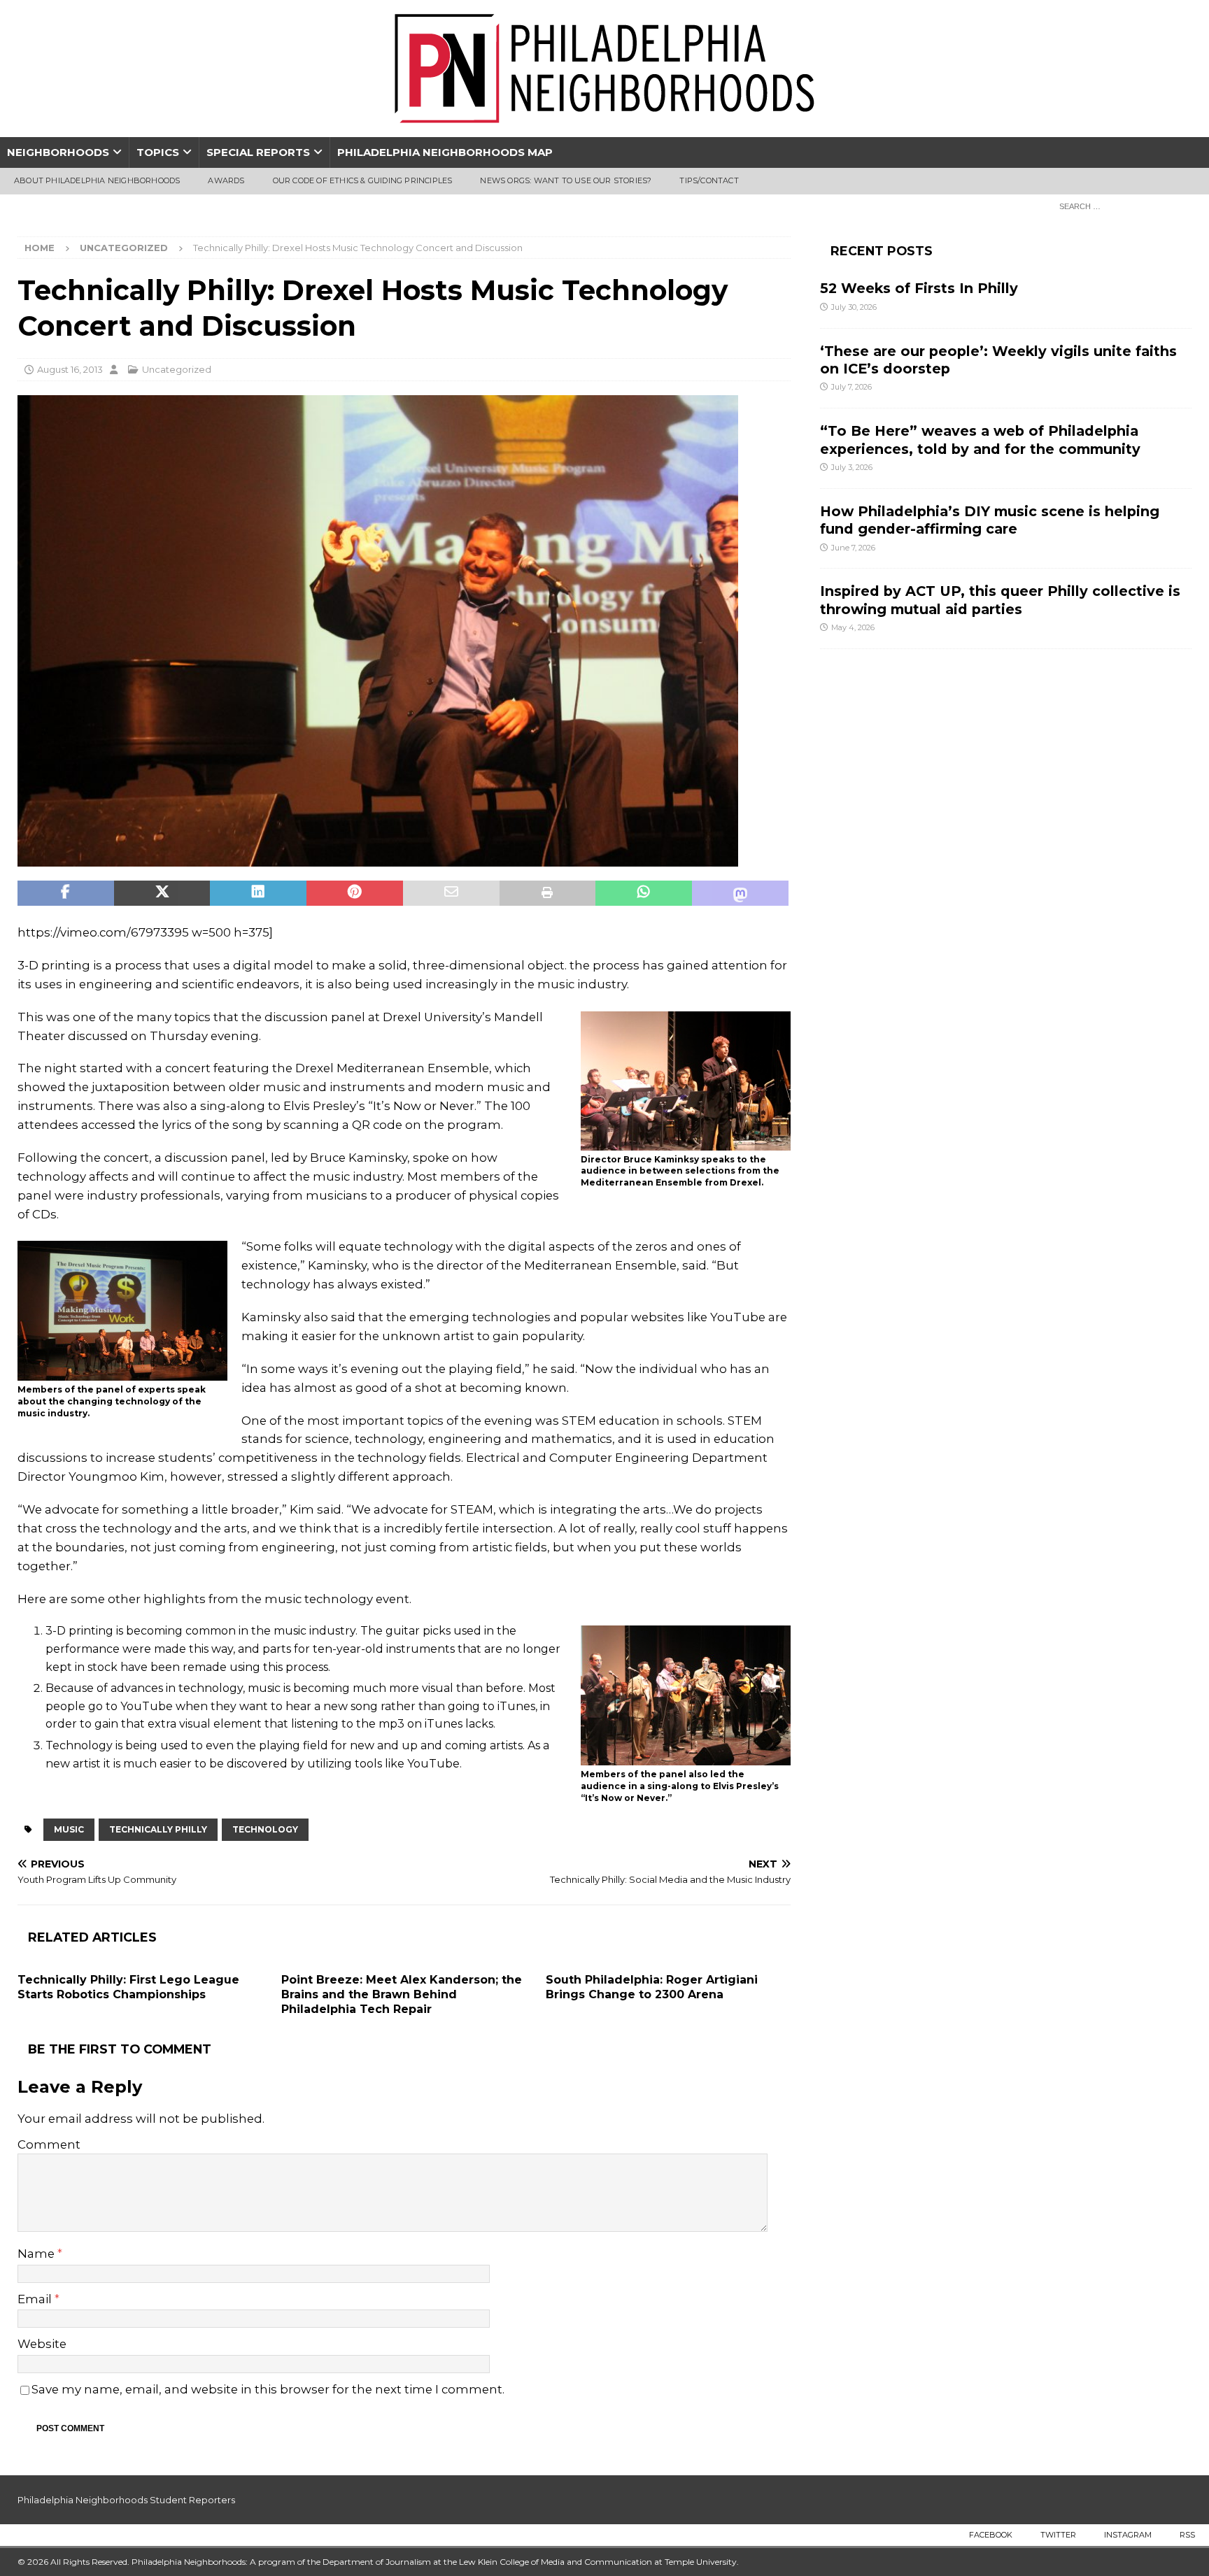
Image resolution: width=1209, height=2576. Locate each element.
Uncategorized (177, 369)
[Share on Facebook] (66, 893)
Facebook (991, 2535)
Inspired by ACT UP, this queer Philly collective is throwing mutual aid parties (1000, 600)
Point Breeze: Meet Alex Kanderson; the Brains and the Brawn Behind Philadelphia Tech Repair (402, 1994)
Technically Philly (158, 1829)
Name (37, 2254)
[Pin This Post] (355, 893)
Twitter (1058, 2535)
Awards (226, 180)
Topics (158, 152)
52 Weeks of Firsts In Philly (919, 288)
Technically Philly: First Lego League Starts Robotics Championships (128, 1987)
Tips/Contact (709, 180)
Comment (49, 2144)
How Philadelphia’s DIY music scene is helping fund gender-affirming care (990, 520)
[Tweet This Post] (162, 893)
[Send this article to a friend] (451, 893)
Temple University (701, 2562)
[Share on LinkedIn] (258, 893)
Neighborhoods (58, 152)
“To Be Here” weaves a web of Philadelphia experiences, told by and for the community (980, 440)
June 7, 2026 (853, 548)
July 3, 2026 (852, 467)
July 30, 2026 (854, 307)
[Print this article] (548, 893)
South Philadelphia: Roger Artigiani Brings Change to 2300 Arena (652, 1987)
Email (36, 2299)
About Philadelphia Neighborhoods (97, 180)
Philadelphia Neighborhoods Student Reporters (126, 2500)
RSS (1187, 2535)
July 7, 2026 (851, 387)
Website (42, 2344)
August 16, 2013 (70, 369)
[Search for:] (1122, 206)
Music (69, 1829)
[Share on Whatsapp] (644, 893)
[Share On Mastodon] (740, 893)
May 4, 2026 (853, 627)
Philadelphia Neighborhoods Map (445, 152)
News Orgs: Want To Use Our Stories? (566, 180)
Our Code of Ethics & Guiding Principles (363, 180)
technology (265, 1829)
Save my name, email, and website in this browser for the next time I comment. (268, 2389)
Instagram (1128, 2535)
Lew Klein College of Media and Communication (556, 2562)
